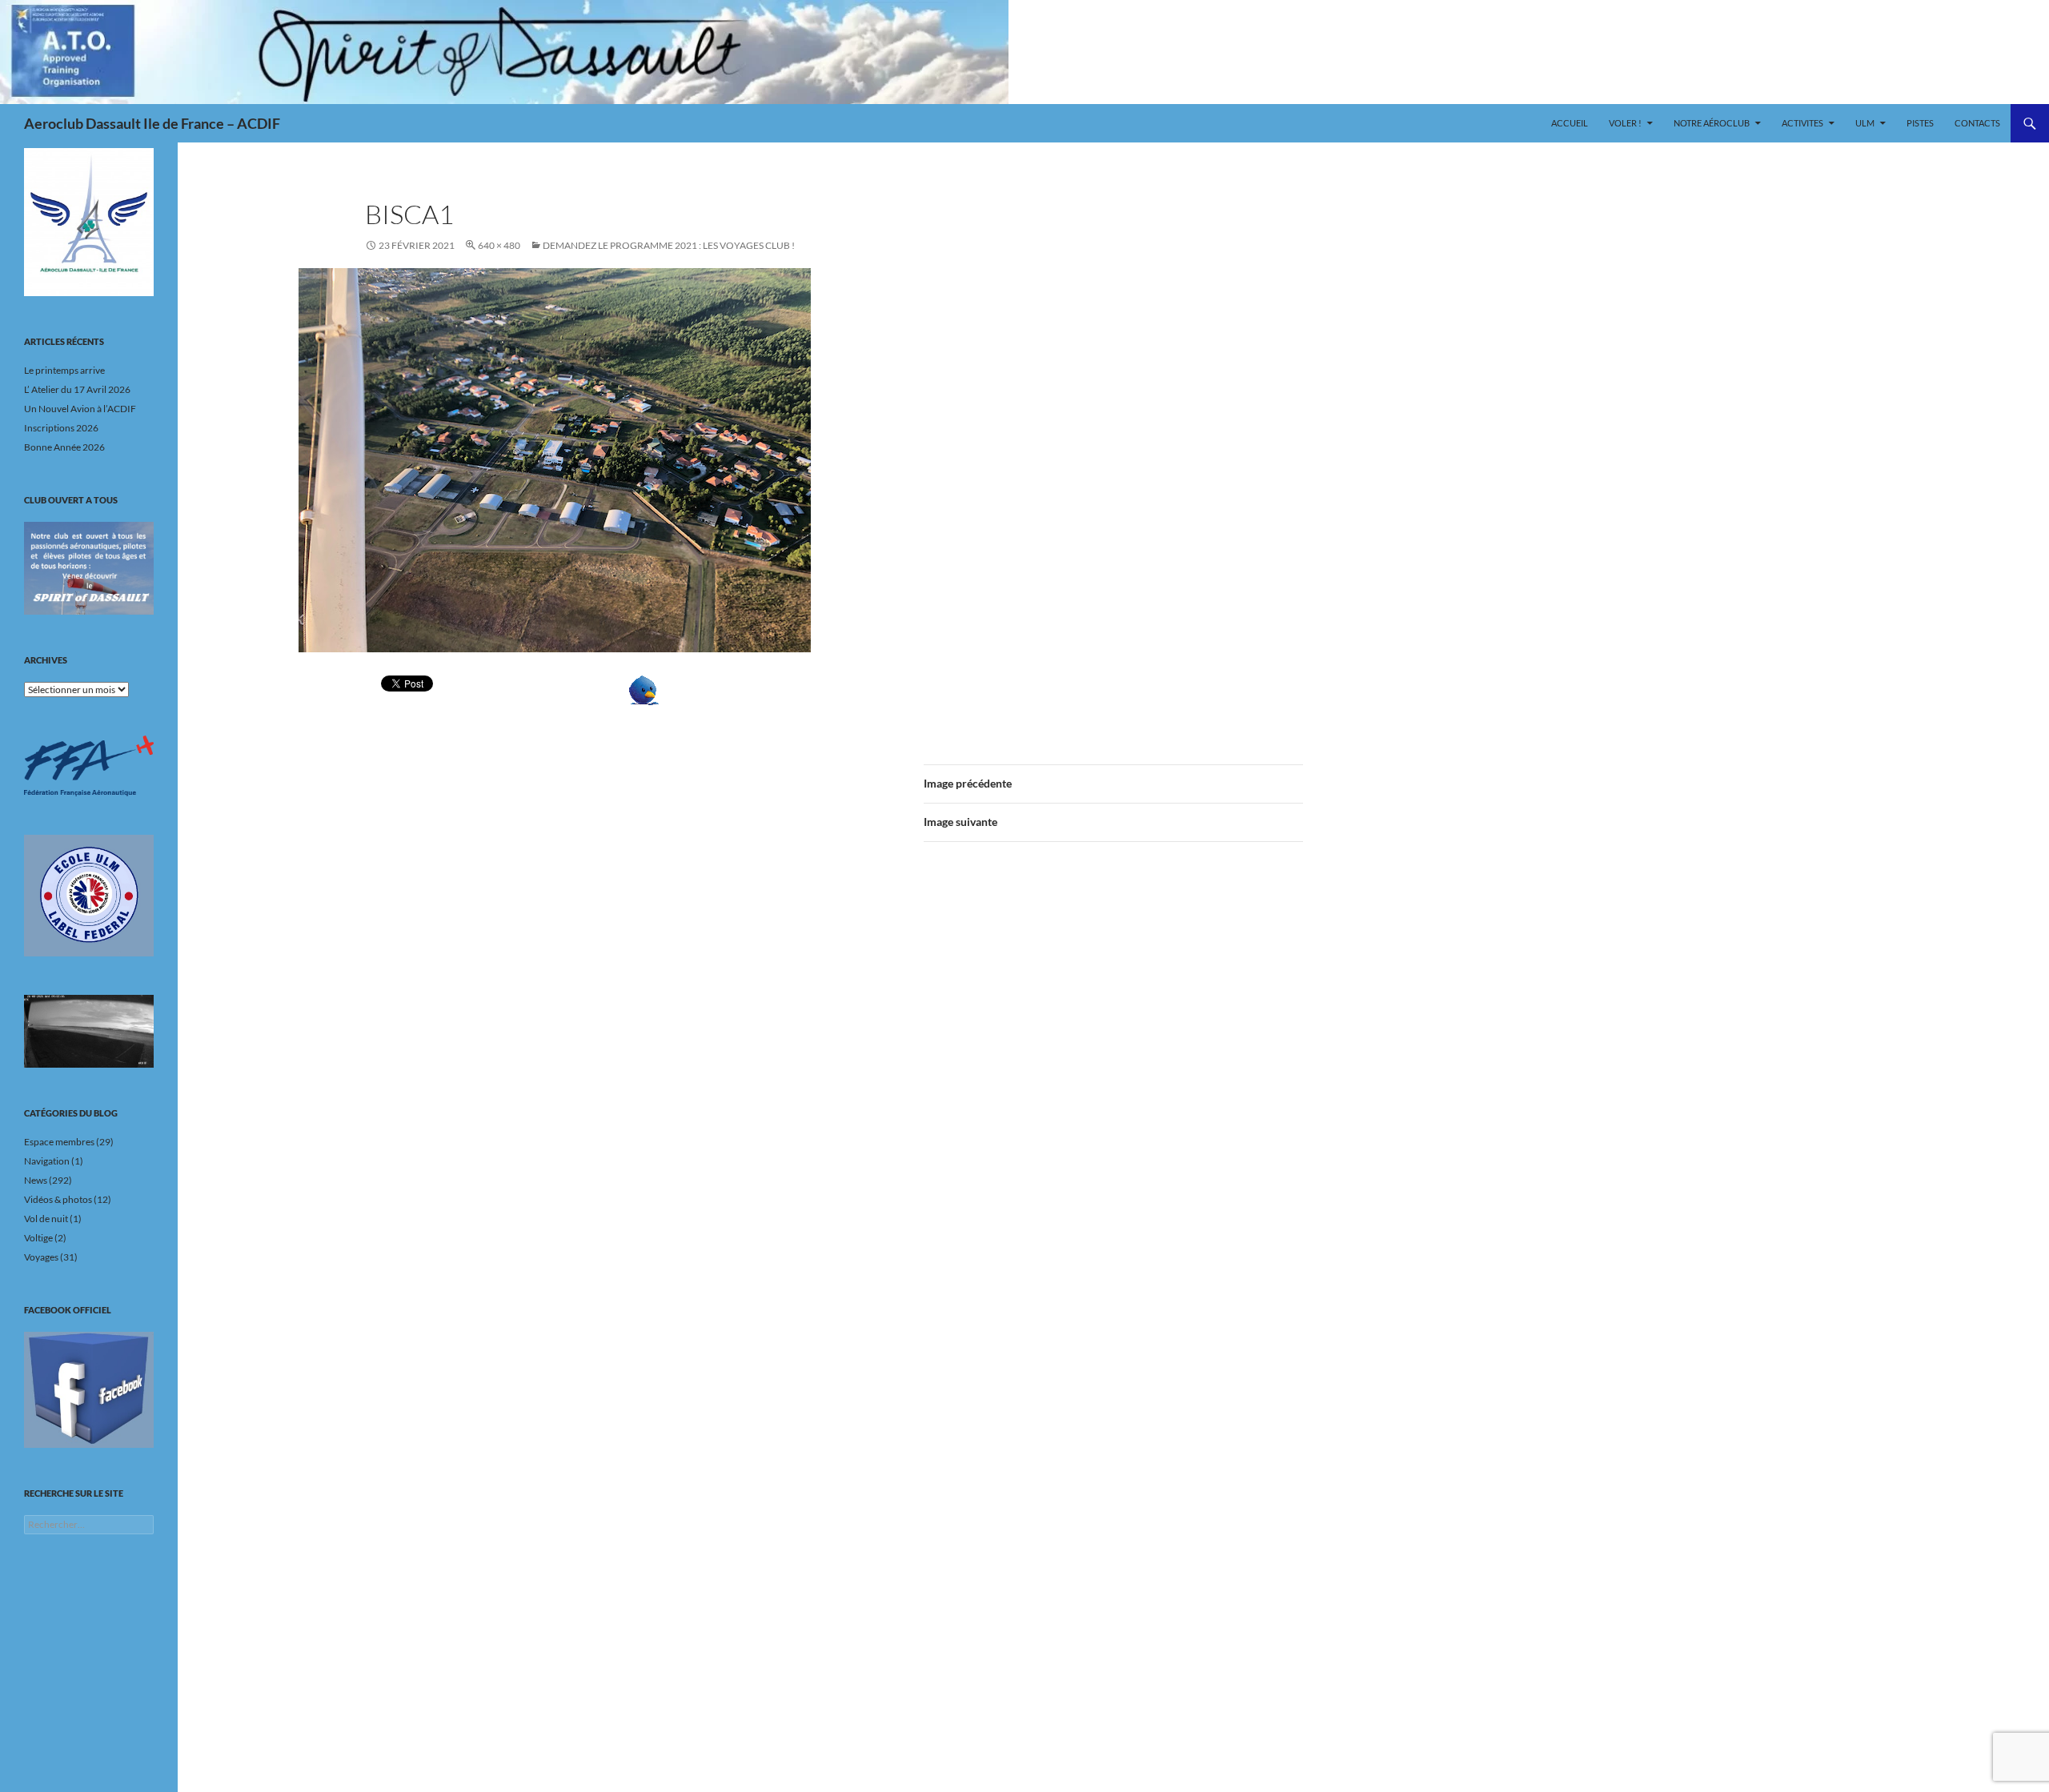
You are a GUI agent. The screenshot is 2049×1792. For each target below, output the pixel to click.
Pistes (1920, 123)
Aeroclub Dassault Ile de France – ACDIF (152, 123)
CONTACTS (1977, 123)
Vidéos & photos (58, 1199)
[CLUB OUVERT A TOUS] (89, 568)
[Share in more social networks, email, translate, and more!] (693, 690)
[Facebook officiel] (89, 1389)
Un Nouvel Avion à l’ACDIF (80, 409)
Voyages (41, 1257)
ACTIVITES (1802, 123)
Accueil (1570, 123)
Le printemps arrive (64, 370)
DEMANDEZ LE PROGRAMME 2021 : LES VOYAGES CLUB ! (669, 245)
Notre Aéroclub (1712, 123)
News (36, 1180)
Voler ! (1625, 123)
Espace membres (59, 1142)
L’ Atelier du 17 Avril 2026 (77, 389)
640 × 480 (499, 245)
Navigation (47, 1161)
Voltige (38, 1238)
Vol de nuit (46, 1219)
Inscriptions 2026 (61, 428)
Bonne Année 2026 (64, 447)
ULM (1865, 123)
